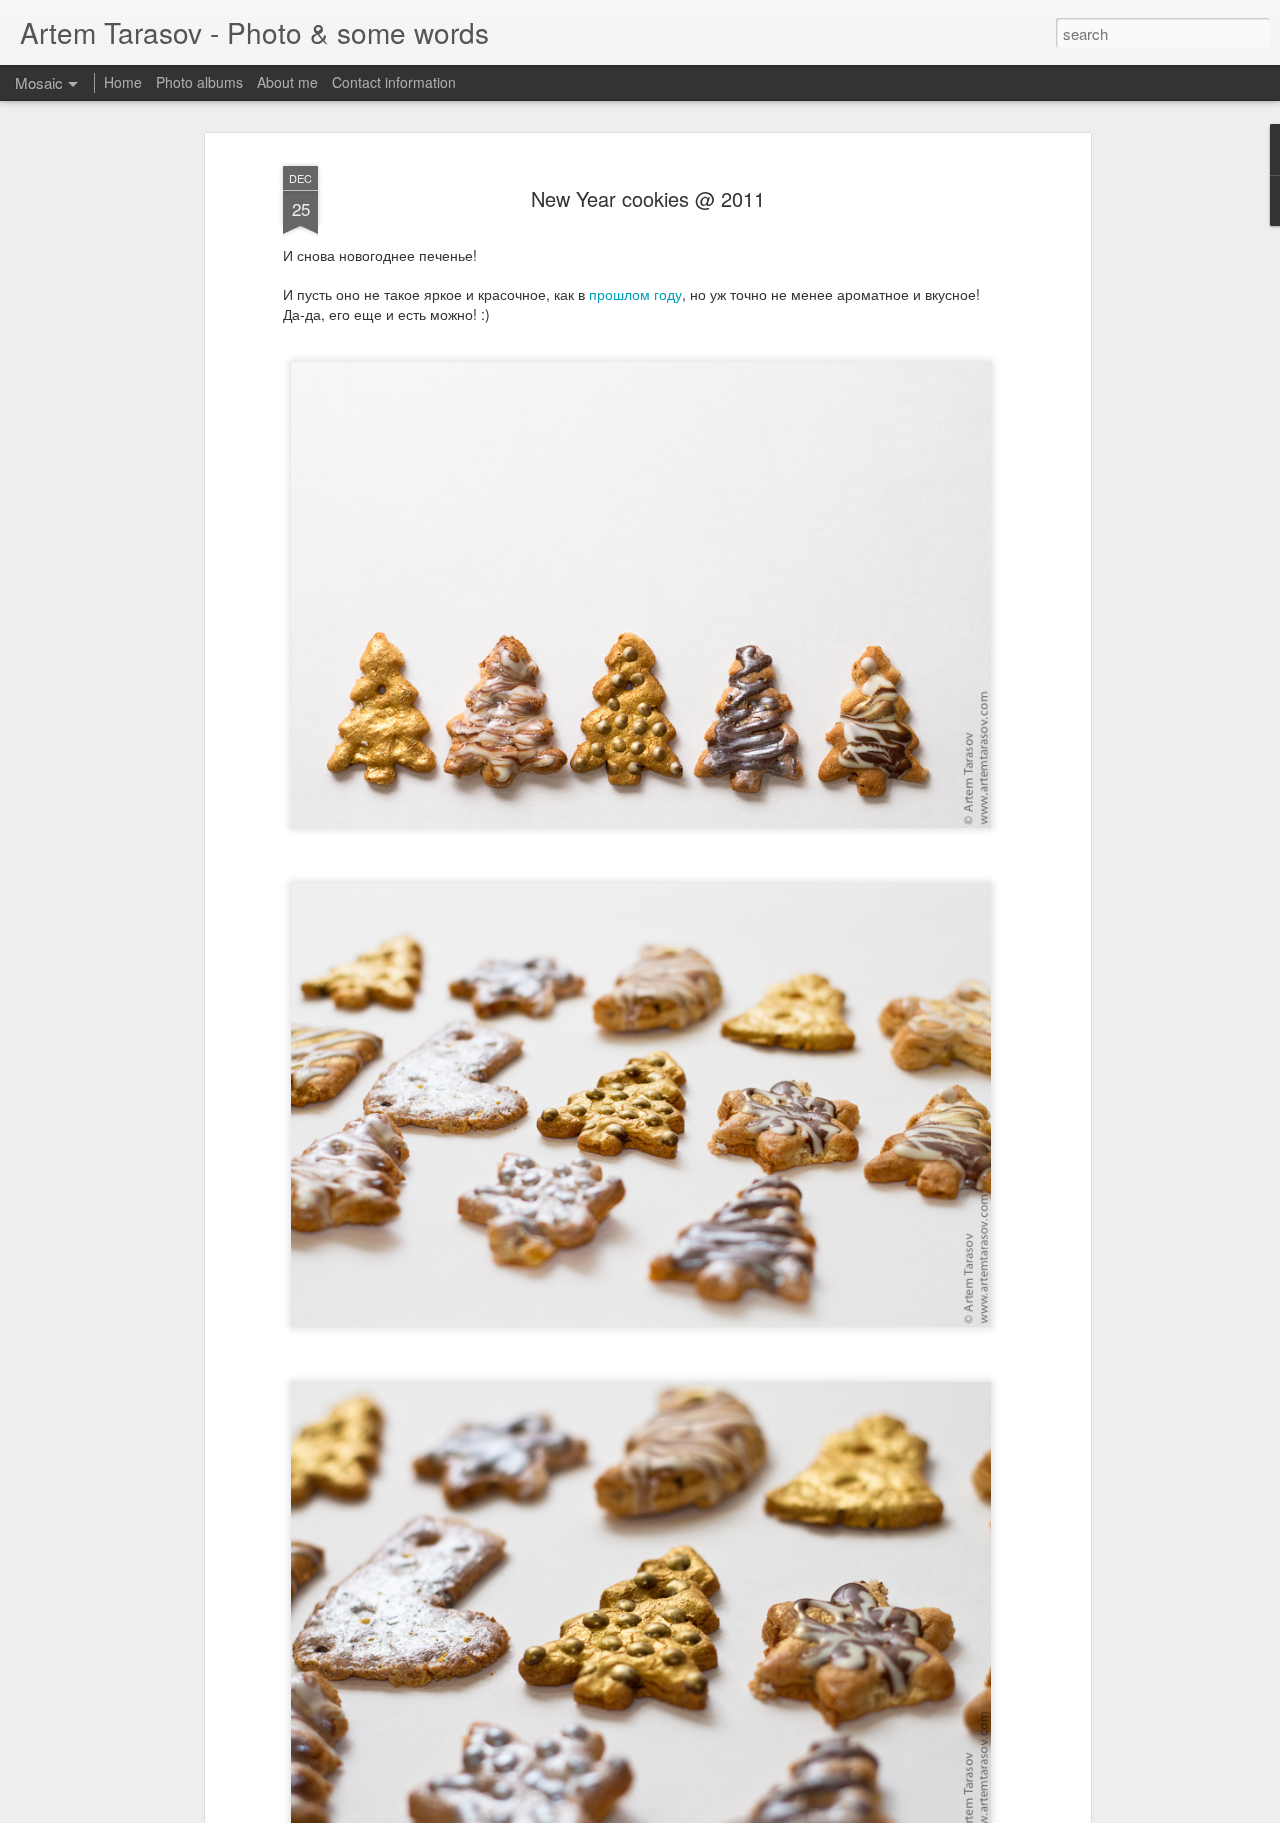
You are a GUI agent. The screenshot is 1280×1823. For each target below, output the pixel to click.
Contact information (394, 82)
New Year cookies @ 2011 (648, 198)
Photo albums (199, 82)
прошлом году (635, 294)
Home (123, 82)
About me (287, 82)
